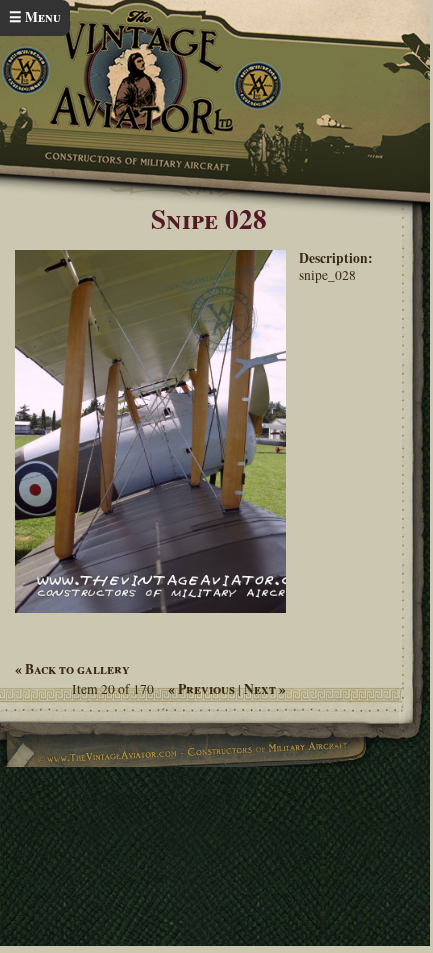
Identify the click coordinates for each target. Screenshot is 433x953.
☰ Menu (35, 17)
